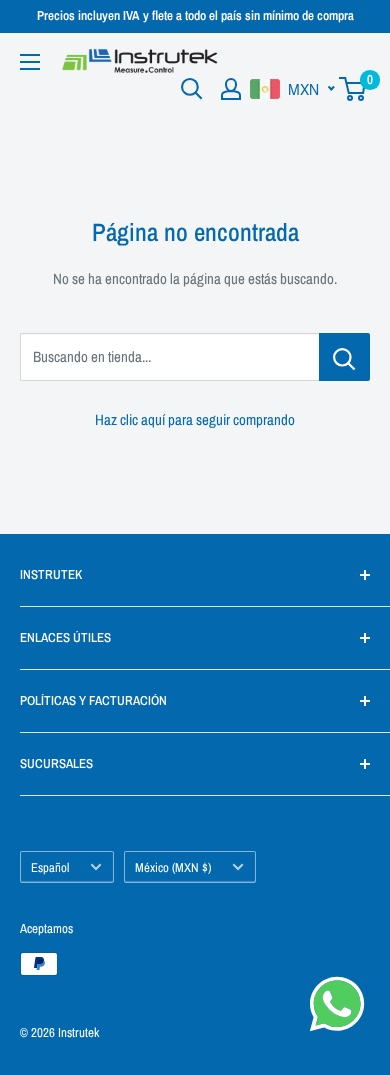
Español (50, 867)
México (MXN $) (173, 867)
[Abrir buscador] (192, 89)
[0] (353, 89)
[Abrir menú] (30, 62)
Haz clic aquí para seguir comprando (195, 419)
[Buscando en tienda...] (344, 357)
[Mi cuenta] (231, 89)
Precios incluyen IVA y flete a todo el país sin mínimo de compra (195, 15)
